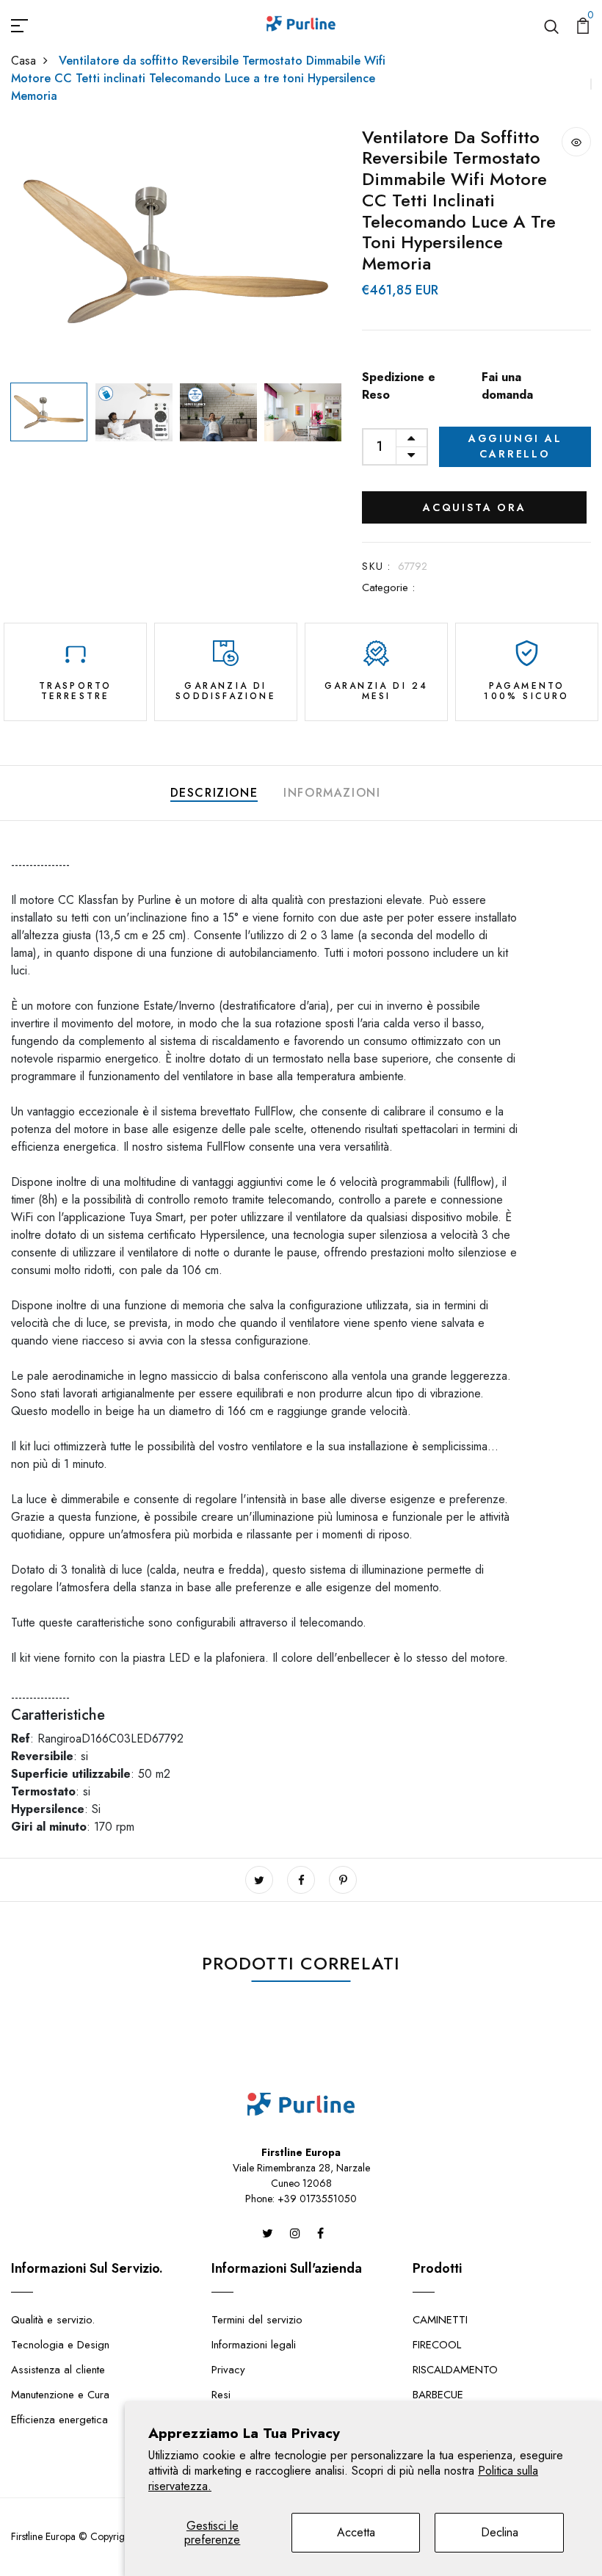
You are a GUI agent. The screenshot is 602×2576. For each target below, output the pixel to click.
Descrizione (214, 793)
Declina (500, 2532)
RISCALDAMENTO (455, 2370)
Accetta (356, 2532)
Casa (23, 61)
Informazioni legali (254, 2345)
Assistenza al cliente (58, 2370)
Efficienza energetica (59, 2420)
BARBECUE (438, 2395)
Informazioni (332, 793)
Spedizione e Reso (399, 386)
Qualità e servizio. (53, 2320)
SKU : (376, 566)
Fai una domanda (507, 386)
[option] (176, 252)
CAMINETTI (440, 2320)
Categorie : (388, 587)
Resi (221, 2395)
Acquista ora (475, 507)
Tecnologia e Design (60, 2345)
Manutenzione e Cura (60, 2395)
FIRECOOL (437, 2345)
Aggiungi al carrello (515, 446)
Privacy (228, 2370)
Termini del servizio (257, 2320)
